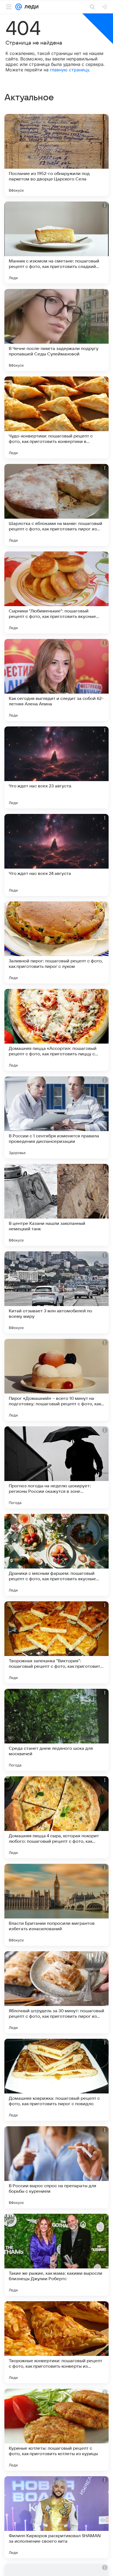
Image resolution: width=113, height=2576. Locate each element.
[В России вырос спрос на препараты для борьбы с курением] (56, 2167)
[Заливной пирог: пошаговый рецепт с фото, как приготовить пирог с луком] (56, 942)
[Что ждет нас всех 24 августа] (56, 855)
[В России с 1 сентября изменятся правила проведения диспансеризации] (56, 1117)
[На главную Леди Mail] (30, 7)
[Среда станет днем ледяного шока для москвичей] (56, 1730)
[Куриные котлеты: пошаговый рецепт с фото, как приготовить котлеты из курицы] (56, 2430)
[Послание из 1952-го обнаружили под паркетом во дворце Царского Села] (56, 155)
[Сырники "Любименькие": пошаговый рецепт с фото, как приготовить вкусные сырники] (56, 592)
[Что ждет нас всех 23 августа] (56, 767)
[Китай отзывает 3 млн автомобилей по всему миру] (56, 1292)
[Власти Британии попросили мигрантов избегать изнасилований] (56, 1905)
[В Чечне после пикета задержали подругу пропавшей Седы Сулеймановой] (56, 330)
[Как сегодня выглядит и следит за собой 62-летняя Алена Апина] (56, 680)
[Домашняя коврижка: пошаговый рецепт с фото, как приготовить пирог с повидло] (56, 2080)
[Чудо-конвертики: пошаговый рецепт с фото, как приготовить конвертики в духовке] (56, 417)
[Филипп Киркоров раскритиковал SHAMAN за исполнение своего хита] (56, 2517)
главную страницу (70, 70)
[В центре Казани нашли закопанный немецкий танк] (56, 1205)
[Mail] (19, 7)
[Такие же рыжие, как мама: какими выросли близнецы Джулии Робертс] (56, 2255)
